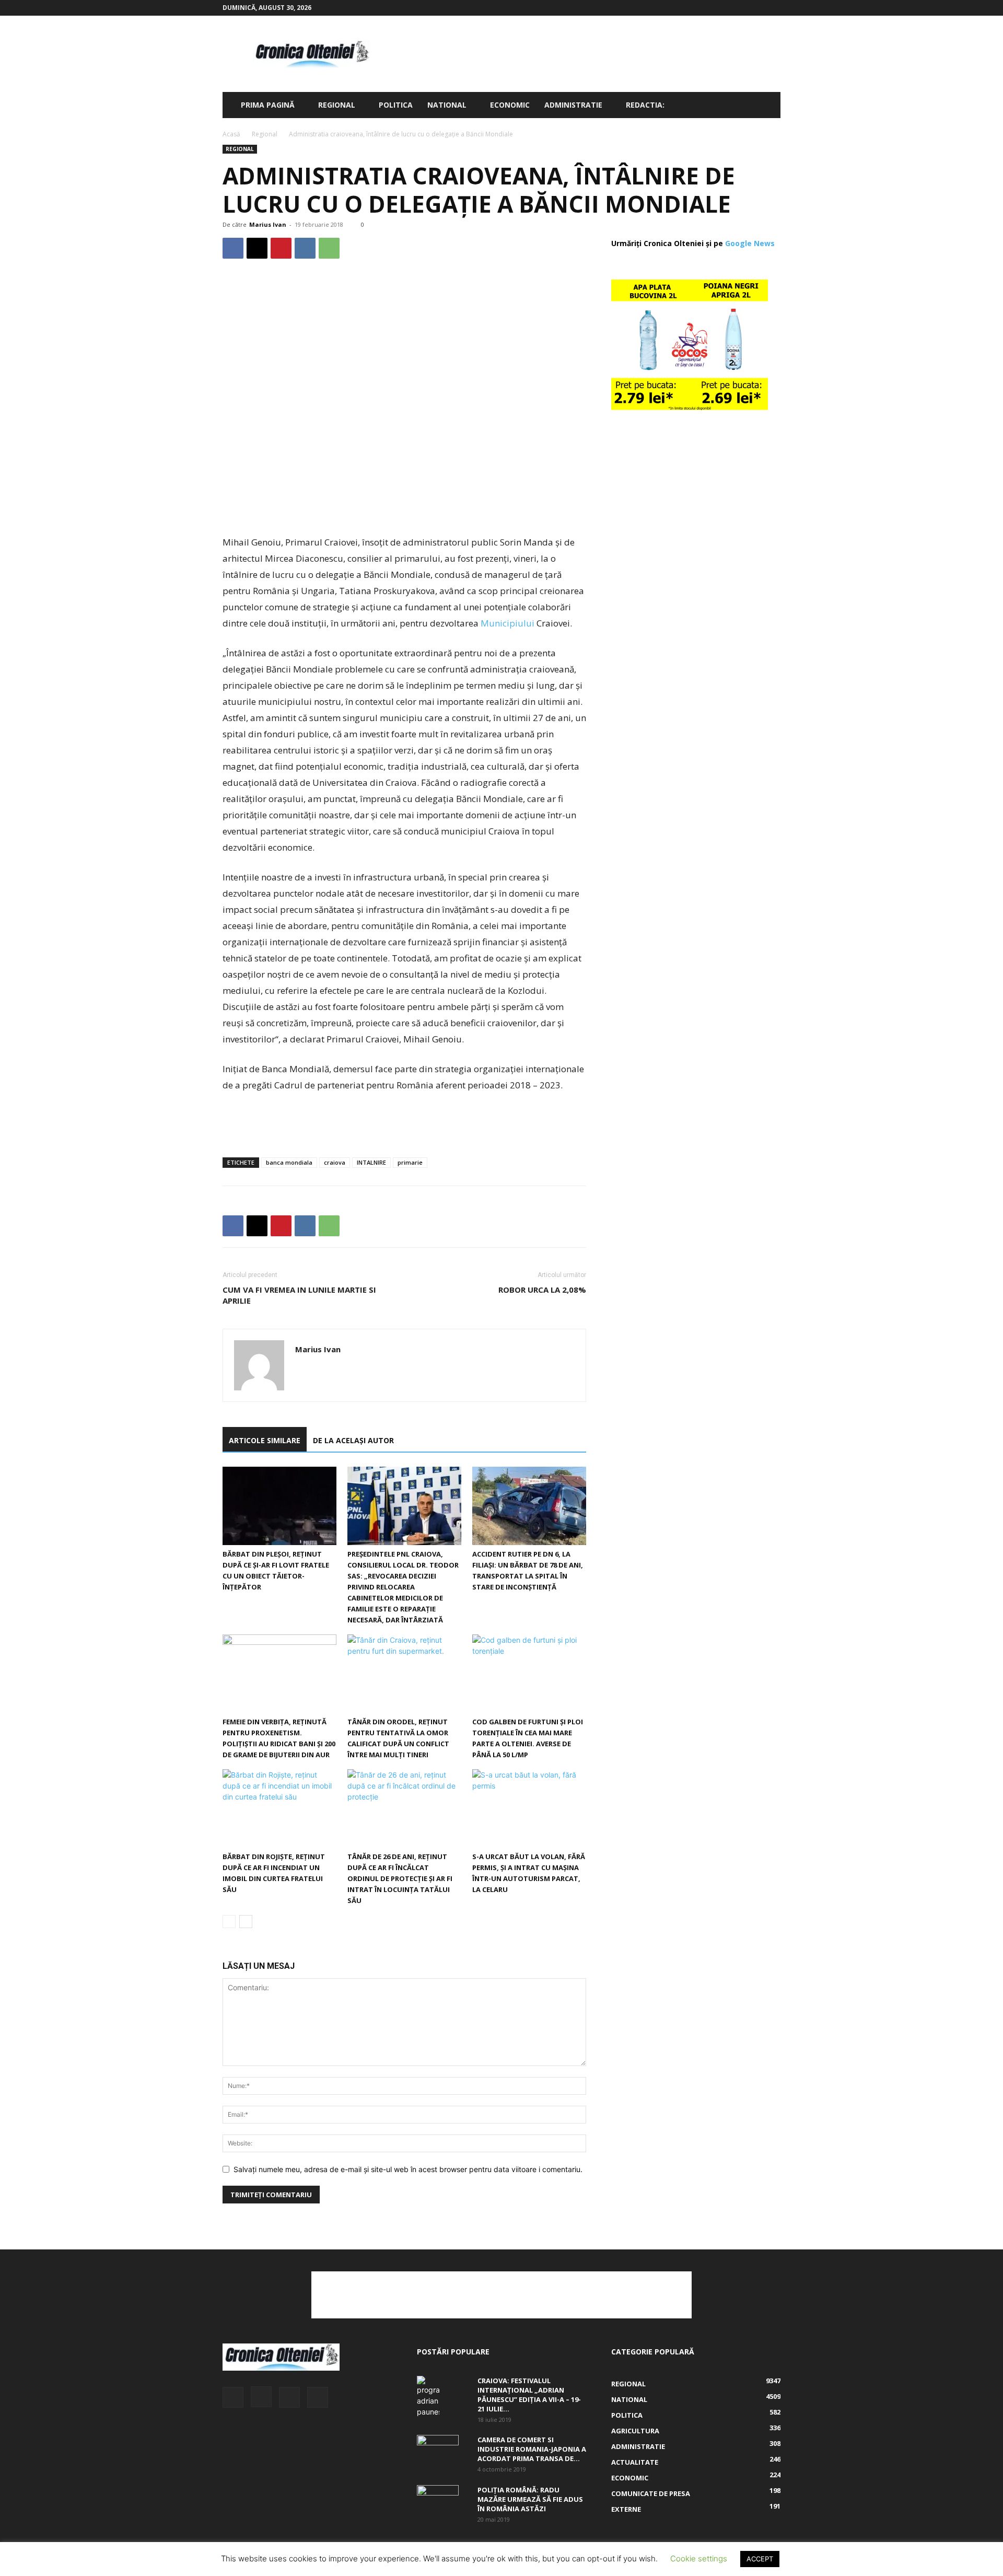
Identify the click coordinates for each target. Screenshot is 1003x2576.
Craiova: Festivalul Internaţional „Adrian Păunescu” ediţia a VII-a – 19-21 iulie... (529, 2395)
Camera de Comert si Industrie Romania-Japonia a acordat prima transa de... (532, 2449)
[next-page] (246, 1922)
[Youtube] (773, 8)
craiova (335, 1162)
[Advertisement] (590, 54)
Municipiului (508, 623)
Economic (510, 105)
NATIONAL (447, 105)
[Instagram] (738, 8)
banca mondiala (289, 1162)
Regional (337, 105)
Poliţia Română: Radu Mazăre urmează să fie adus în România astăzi (530, 2499)
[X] (755, 8)
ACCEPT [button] (760, 2559)
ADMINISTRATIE (573, 105)
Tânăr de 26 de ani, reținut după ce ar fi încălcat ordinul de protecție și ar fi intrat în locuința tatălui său (400, 1878)
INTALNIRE (371, 1162)
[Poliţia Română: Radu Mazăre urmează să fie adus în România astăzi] (438, 2498)
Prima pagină (268, 105)
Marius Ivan (268, 224)
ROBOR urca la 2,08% (542, 1290)
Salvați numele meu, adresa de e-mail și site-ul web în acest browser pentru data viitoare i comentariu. (408, 2169)
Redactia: (645, 105)
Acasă (231, 134)
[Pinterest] (281, 248)
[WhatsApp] (329, 248)
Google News (750, 243)
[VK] (305, 248)
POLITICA (396, 105)
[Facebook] (721, 8)
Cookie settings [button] (699, 2558)
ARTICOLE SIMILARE (265, 1440)
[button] (768, 106)
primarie (410, 1162)
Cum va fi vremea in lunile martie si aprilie (299, 1295)
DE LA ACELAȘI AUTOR (353, 1440)
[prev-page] (229, 1922)
